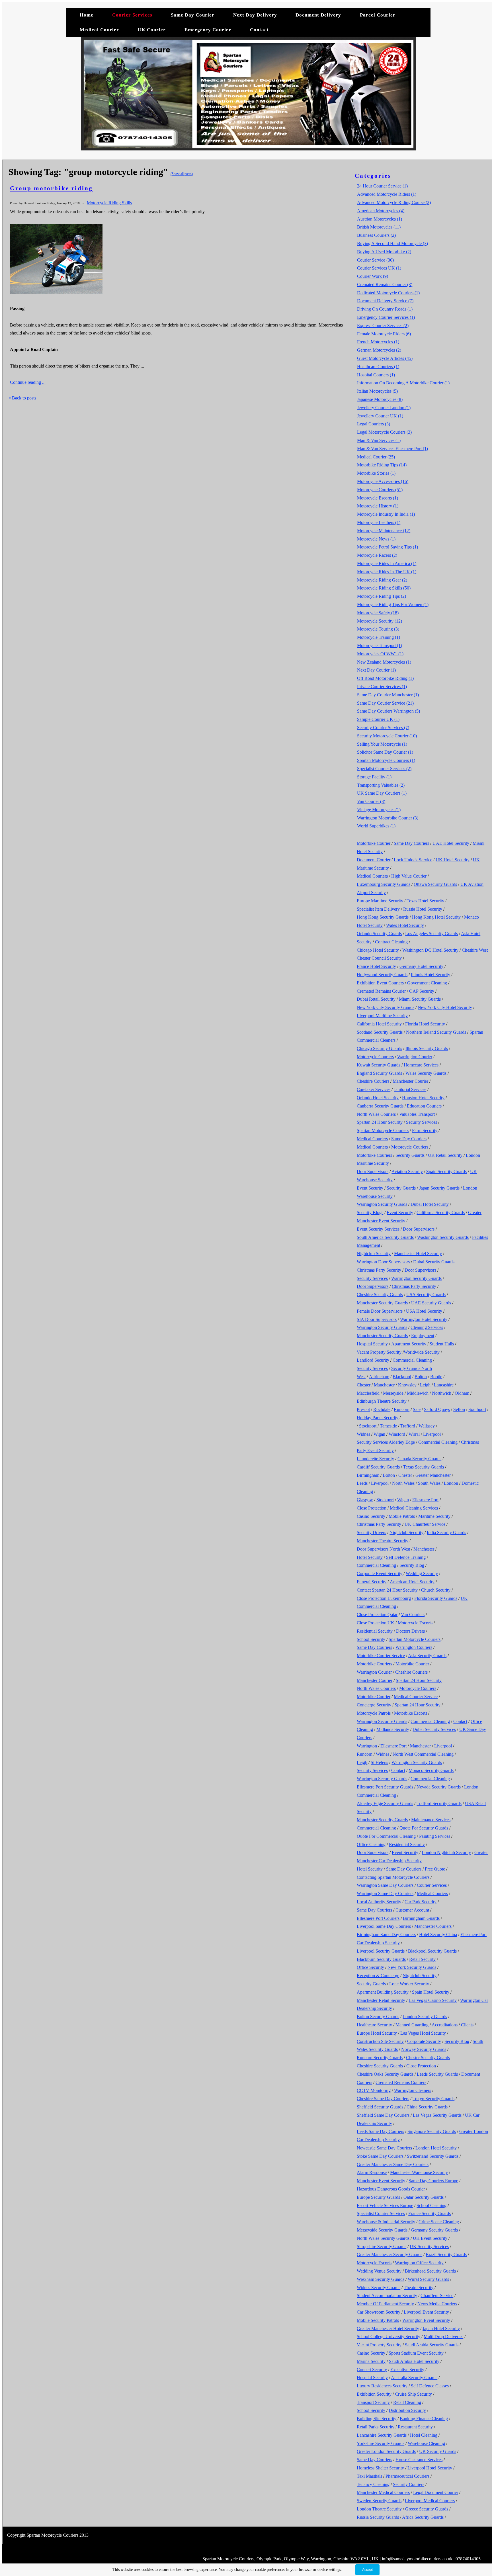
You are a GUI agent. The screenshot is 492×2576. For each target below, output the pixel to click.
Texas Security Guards (424, 1467)
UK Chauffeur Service (425, 1524)
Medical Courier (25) (376, 457)
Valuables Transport (417, 1114)
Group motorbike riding (51, 188)
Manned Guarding (412, 2025)
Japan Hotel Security (441, 2329)
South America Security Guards (385, 1237)
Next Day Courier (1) (376, 670)
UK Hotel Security (453, 860)
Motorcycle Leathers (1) (379, 522)
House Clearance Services (419, 2460)
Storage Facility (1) (374, 777)
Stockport (368, 1426)
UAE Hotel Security (451, 843)
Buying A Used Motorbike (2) (384, 252)
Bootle (436, 1377)
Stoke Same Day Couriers (380, 2156)
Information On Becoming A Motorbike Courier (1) (403, 383)
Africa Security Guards (423, 2517)
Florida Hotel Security (425, 1024)
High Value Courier (409, 876)
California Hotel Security (379, 1024)
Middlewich (418, 1393)
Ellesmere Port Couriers (378, 1918)
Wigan (379, 1434)
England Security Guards (379, 1073)
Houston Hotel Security (423, 1098)
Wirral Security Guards (428, 2279)
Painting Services (435, 1836)
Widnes (363, 1434)
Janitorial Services (410, 1089)
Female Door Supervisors (380, 1311)
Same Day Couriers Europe (433, 2181)
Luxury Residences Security (382, 2386)
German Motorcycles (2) (379, 350)
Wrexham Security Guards (381, 2279)
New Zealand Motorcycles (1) (384, 662)
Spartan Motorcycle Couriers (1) (386, 760)
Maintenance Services (431, 1820)
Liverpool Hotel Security (430, 2468)
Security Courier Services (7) (383, 728)
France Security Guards (430, 2213)
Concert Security (372, 2370)
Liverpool (432, 1434)
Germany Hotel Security (421, 966)
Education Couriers (424, 1106)
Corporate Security (424, 2041)
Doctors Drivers (410, 1631)
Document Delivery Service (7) (385, 301)
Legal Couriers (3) (374, 424)
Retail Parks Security (376, 2427)
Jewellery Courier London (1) (384, 408)
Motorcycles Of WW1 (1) (380, 654)
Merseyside (393, 1393)
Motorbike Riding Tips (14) (382, 465)
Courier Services (132, 15)
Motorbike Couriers (374, 1155)
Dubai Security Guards (434, 1262)
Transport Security (373, 2402)
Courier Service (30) (375, 260)
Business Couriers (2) (376, 235)
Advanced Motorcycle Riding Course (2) (394, 202)
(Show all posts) (182, 174)
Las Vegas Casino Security (433, 2000)
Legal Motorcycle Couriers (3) (384, 432)
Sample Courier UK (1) (378, 719)
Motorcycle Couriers (375, 1057)
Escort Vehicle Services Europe (385, 2205)
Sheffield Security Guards (380, 2107)
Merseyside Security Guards (382, 2230)
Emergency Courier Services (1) (386, 317)
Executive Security (407, 2370)
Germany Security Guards (434, 2230)
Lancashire (444, 1385)
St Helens (379, 1762)
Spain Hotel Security (431, 1992)
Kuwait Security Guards (379, 1065)
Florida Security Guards (436, 1598)
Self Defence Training (406, 1557)
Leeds (362, 1483)
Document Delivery (318, 15)
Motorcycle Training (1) (379, 637)
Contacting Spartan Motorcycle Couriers (393, 1877)
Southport (477, 1409)
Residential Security (375, 1631)
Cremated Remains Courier (381, 991)
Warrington (367, 1746)
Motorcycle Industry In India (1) (386, 514)
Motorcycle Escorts (415, 1623)
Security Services (422, 1122)
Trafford (408, 1426)
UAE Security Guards (431, 1303)
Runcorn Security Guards (380, 2058)
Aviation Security (407, 1171)
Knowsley (407, 1385)
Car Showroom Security (379, 2312)
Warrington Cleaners (413, 2090)
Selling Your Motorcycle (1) (382, 744)
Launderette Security (375, 1459)
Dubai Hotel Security (430, 1204)
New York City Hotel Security (445, 1007)
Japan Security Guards (439, 1188)
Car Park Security (421, 1902)
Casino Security (371, 1516)
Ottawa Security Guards (435, 884)
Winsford (397, 1434)
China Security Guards (427, 2107)
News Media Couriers (437, 2304)
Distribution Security (407, 2410)
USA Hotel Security (424, 1311)
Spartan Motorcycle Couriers (383, 1130)
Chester (364, 1385)
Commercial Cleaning (412, 1360)
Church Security (436, 1590)
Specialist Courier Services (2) (384, 769)
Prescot (363, 1409)
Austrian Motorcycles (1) (380, 219)
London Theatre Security (379, 2509)
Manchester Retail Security (381, 2000)
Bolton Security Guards (378, 2017)
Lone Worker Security (409, 1984)
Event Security (370, 1188)
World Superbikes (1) (376, 826)
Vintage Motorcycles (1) (379, 810)
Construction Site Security (380, 2041)
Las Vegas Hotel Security (423, 2033)
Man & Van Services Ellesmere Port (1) (392, 449)
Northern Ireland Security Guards (436, 1032)
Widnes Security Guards (379, 2288)
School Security (371, 1639)
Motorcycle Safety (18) (378, 613)
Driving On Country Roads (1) (385, 309)
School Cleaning (431, 2205)
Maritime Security (434, 1516)
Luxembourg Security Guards (384, 884)
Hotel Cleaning (424, 2435)
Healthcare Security (374, 2025)
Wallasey (427, 1426)
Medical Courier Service (416, 1697)
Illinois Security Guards (427, 1048)
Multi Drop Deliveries (443, 2337)
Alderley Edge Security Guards (385, 1803)
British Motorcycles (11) (379, 227)
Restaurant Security (415, 2427)
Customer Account (412, 1910)
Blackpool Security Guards (432, 1951)
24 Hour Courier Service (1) (382, 186)
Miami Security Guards (420, 999)
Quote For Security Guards (424, 1828)
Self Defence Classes (430, 2386)
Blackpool (402, 1377)
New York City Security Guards (386, 1007)
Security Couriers (409, 2484)
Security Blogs (370, 1212)
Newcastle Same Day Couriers (384, 2148)
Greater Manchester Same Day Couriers (393, 2164)
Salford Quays (437, 1409)
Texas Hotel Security (425, 901)
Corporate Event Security (380, 1573)
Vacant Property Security (379, 1352)
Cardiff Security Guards (378, 1467)
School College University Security (389, 2337)
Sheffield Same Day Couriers (383, 2115)
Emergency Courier (208, 30)
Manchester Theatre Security (383, 1541)
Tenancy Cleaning (373, 2484)
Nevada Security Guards (439, 1787)
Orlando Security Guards (379, 934)
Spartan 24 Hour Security (380, 1122)
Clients (467, 2025)
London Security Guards (425, 2017)
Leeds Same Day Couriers (380, 2131)
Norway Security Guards (424, 2049)
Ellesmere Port (425, 1500)
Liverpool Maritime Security (382, 1016)
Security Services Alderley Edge (386, 1442)
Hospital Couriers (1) (376, 375)
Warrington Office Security (419, 2263)
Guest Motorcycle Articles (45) (385, 358)
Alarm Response (372, 2172)
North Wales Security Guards (383, 2238)
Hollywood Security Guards (382, 975)
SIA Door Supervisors (377, 1319)
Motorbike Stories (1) (376, 473)
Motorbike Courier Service (381, 1656)
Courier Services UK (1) (379, 268)
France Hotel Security (376, 966)
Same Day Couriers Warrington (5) (389, 711)
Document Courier (374, 860)
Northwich (442, 1393)
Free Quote (435, 1869)
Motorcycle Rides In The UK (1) (387, 572)
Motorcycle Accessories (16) (383, 481)
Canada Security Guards (419, 1459)
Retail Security (422, 1959)
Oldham (462, 1393)
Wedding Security (422, 1573)
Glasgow (365, 1500)
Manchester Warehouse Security (419, 2172)
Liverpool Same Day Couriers (384, 1926)
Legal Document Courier (436, 2492)
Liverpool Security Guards (381, 1951)
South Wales (429, 1483)
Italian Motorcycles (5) (377, 391)
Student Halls (442, 1344)
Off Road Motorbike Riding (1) (385, 678)
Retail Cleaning (407, 2402)
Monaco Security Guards (431, 1770)
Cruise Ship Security (413, 2394)
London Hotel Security (436, 2148)
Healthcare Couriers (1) (378, 367)
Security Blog (412, 1565)
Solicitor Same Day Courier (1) (385, 752)
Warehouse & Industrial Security (386, 2222)
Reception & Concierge (378, 1976)
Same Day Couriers (411, 843)
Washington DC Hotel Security (430, 950)
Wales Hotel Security (405, 925)
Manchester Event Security (381, 2181)
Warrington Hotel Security (424, 1319)
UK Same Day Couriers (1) (382, 793)
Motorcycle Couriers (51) (380, 490)
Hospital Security (372, 1344)
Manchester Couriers (433, 1926)
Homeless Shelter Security (380, 2468)
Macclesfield (368, 1393)
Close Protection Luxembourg (384, 1598)
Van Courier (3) (371, 801)
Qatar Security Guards (424, 2197)
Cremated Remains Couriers (401, 2082)
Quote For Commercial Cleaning (386, 1836)
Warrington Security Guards (382, 1204)
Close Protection (372, 1508)
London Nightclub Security (446, 1852)
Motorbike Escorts (411, 1713)
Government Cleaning (427, 983)
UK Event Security (430, 2238)
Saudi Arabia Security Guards (432, 2345)
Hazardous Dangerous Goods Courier (391, 2189)
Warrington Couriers (414, 1647)
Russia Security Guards (378, 2517)
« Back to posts (22, 398)
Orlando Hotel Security (378, 1098)
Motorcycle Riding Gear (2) (382, 580)
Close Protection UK (376, 1623)
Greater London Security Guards (386, 2451)
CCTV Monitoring (374, 2090)
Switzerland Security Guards (433, 2156)
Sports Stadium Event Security (416, 2353)
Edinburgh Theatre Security (382, 1401)
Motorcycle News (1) (376, 539)
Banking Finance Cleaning (424, 2419)
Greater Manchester (433, 1475)
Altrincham (379, 1377)
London (451, 1483)
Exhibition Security (374, 2394)
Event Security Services (378, 1229)
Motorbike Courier (374, 843)
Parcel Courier (378, 15)
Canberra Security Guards (380, 1106)
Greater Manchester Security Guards (389, 2254)
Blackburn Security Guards (381, 1959)
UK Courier (152, 30)
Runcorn (402, 1409)
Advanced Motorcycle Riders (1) (387, 194)
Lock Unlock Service (413, 860)
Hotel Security (370, 1557)
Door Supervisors (373, 1171)
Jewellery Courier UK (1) (380, 416)
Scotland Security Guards (380, 1032)
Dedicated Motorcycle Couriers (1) (388, 293)
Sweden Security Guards (379, 2501)
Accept (367, 2570)
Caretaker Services (374, 1089)
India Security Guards (446, 1532)
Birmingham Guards (421, 1918)
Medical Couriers (372, 876)
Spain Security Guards (446, 1171)
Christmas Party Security (379, 1270)
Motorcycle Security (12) (380, 621)
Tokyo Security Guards (433, 2099)
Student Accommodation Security (387, 2295)
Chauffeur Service (437, 2295)
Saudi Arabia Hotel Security (414, 2361)
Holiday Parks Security (378, 1418)
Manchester (384, 1385)
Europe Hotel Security (377, 2033)
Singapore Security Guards (432, 2131)
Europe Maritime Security (380, 901)
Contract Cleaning (391, 942)
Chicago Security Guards (379, 1048)
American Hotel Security (412, 1582)
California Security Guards (441, 1212)
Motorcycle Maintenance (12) (384, 531)
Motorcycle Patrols (374, 1713)
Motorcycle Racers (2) (377, 555)
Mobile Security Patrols (378, 2320)
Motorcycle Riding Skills (109, 203)
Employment (423, 1336)
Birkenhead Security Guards (430, 2271)
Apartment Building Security (383, 1992)
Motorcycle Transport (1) (380, 645)
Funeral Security (372, 1582)
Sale (417, 1409)
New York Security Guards (412, 1967)
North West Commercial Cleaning (423, 1754)
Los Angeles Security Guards (431, 934)
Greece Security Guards (427, 2509)
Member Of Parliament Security (385, 2304)
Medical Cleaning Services (414, 1508)
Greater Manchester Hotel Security (388, 2329)
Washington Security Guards (443, 1237)
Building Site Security (377, 2419)
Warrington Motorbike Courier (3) (388, 818)
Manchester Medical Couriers (383, 2492)
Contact (259, 30)
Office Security (370, 1967)
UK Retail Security (445, 1155)
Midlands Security (393, 1729)
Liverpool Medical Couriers (430, 2501)
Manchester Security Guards (382, 1303)
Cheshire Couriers (373, 1081)
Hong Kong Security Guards (383, 917)
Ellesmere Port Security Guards (385, 1787)
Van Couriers (413, 1615)
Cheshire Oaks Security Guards (385, 2074)
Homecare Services (421, 1065)
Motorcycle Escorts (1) (378, 498)
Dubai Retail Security (376, 999)
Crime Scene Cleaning (439, 2222)
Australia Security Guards (414, 2378)
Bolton (421, 1377)
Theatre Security (419, 2288)
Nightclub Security (374, 1254)
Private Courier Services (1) (382, 687)
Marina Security (371, 2361)
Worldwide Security (422, 1352)
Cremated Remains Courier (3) (385, 284)
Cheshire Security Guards (380, 1295)
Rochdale (382, 1409)
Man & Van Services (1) (379, 440)
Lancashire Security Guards (382, 2435)
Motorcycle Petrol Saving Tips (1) (388, 547)
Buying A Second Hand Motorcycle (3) (392, 243)
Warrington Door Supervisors (383, 1262)
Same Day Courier (193, 15)
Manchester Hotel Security (418, 1254)
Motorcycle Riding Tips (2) (382, 596)
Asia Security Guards (427, 1656)
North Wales (403, 1483)
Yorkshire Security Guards (381, 2443)
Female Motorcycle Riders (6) (384, 334)
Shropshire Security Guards (382, 2246)
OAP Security (422, 991)
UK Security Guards (438, 2451)
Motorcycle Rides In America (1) (387, 563)
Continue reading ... (28, 382)
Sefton (459, 1409)
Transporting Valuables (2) (381, 785)
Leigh (425, 1385)
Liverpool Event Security (426, 2312)
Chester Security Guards (428, 2058)
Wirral (414, 1434)
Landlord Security (373, 1360)
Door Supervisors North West (383, 1549)
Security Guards (410, 1155)
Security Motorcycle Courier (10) (387, 736)
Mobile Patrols (402, 1516)
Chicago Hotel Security (378, 950)
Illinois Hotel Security (430, 975)
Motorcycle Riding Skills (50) (384, 588)
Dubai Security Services (434, 1729)
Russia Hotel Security (423, 909)
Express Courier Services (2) (383, 326)
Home (87, 15)
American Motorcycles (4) (381, 211)
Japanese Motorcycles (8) (380, 399)
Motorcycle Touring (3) (378, 629)
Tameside (388, 1426)
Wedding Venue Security (379, 2271)
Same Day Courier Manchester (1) (388, 695)
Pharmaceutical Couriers (407, 2476)
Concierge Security (374, 1705)
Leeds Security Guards (437, 2074)
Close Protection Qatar (377, 1615)
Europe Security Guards (378, 2197)
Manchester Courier (410, 1081)
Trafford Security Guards (439, 1803)
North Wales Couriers (376, 1114)
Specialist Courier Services (381, 2213)
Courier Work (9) (373, 276)
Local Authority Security (379, 1902)
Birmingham (368, 1475)
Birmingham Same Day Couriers (386, 1934)
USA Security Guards (426, 1295)
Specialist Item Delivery (378, 909)
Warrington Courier (415, 1057)
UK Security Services (429, 2246)
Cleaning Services (427, 1327)
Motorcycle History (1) (378, 506)
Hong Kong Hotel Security (436, 917)
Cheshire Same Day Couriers (383, 2099)
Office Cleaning (371, 1844)
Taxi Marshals (369, 2476)
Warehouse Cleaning (426, 2443)
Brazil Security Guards (446, 2254)
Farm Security (425, 1130)
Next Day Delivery (255, 15)
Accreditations (445, 2025)
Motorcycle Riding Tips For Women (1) (393, 604)
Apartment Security (409, 1344)
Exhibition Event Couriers (380, 983)
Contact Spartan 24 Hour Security (387, 1590)
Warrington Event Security (426, 2320)
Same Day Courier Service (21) (385, 703)
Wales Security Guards (426, 1073)
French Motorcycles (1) (378, 342)
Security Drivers (371, 1532)
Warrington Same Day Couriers (385, 1885)
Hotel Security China (438, 1934)
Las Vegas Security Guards (437, 2115)
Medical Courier (99, 30)
